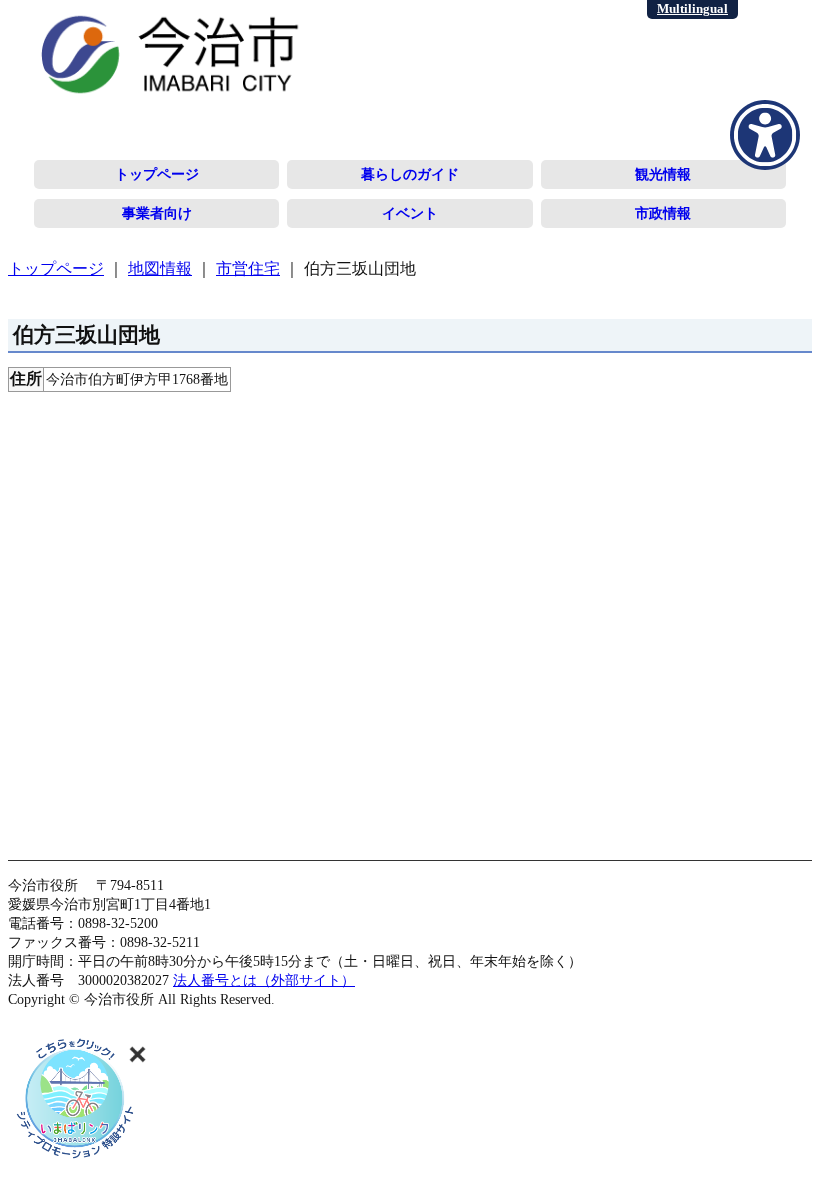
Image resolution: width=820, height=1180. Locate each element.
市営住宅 (248, 268)
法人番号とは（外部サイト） (264, 980)
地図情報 (160, 268)
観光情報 (663, 174)
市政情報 (663, 213)
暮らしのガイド (410, 174)
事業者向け (157, 213)
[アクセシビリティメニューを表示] (765, 135)
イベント (410, 213)
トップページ (157, 174)
